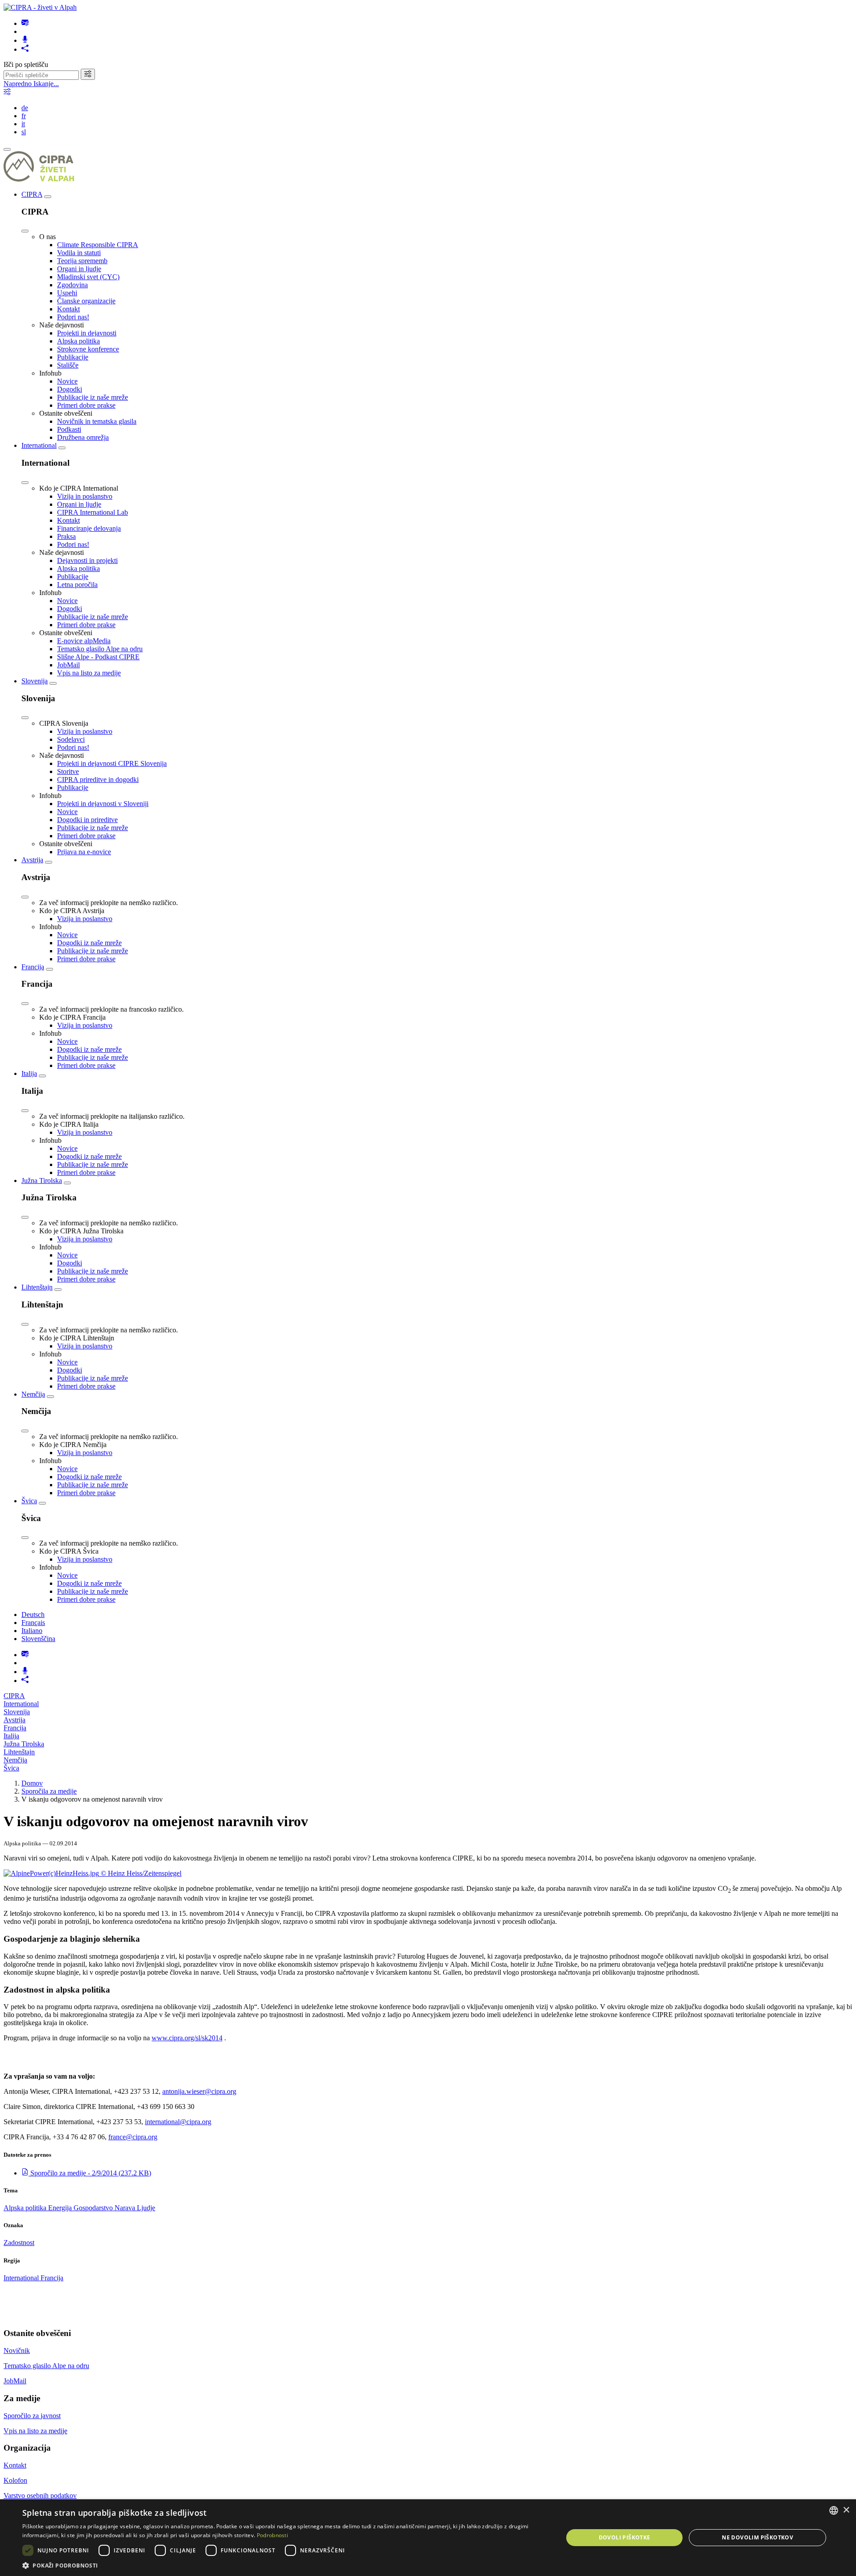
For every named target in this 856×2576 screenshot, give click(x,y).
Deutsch (33, 1615)
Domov (32, 1783)
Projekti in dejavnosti (87, 333)
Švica (29, 1501)
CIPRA (32, 194)
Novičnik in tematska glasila (97, 421)
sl (24, 132)
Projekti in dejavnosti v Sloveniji (103, 804)
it (23, 124)
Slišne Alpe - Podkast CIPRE (98, 657)
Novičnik (17, 2351)
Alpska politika (78, 341)
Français (33, 1623)
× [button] (846, 2510)
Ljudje (146, 2208)
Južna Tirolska (42, 1180)
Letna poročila (77, 585)
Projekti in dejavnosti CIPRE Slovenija (112, 763)
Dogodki (70, 389)
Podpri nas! (73, 317)
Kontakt (68, 309)
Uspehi (67, 293)
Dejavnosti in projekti (87, 560)
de (25, 108)
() (91, 2173)
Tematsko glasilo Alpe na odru (100, 649)
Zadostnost (19, 2243)
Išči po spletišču (26, 64)
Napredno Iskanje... (31, 84)
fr (24, 116)
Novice (67, 381)
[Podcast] (25, 40)
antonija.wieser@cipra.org (199, 2091)
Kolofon (15, 2480)
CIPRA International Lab (93, 512)
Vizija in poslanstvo (85, 496)
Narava (126, 2208)
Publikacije (73, 357)
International (39, 445)
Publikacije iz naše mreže (93, 397)
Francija (33, 967)
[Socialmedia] (25, 49)
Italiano (32, 1631)
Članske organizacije (86, 301)
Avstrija (32, 860)
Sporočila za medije (49, 1791)
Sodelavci (71, 739)
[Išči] (88, 74)
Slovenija (35, 681)
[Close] (25, 231)
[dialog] (428, 2538)
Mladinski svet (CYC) (88, 277)
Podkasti (69, 429)
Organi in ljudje (79, 269)
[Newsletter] (25, 23)
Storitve (68, 771)
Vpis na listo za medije (89, 673)
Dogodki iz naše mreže (89, 943)
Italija (29, 1073)
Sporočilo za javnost (32, 2416)
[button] (285, 2565)
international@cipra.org (178, 2122)
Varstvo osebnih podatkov (40, 2495)
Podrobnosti (272, 2535)
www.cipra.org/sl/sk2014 (187, 2038)
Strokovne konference (88, 349)
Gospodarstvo (94, 2208)
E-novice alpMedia (84, 641)
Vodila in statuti (79, 253)
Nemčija (33, 1394)
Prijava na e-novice (84, 852)
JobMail (68, 665)
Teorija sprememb (82, 261)
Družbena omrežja (83, 437)
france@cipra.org (133, 2137)
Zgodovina (72, 285)
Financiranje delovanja (89, 528)
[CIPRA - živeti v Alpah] (40, 7)
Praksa (66, 536)
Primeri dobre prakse (86, 405)
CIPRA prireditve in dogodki (98, 779)
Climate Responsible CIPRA (98, 245)
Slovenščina (38, 1639)
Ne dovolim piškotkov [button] (757, 2537)
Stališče (68, 365)
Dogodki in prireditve (87, 820)
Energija (61, 2208)
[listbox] (834, 2510)
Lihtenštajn (37, 1287)
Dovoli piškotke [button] (625, 2537)
